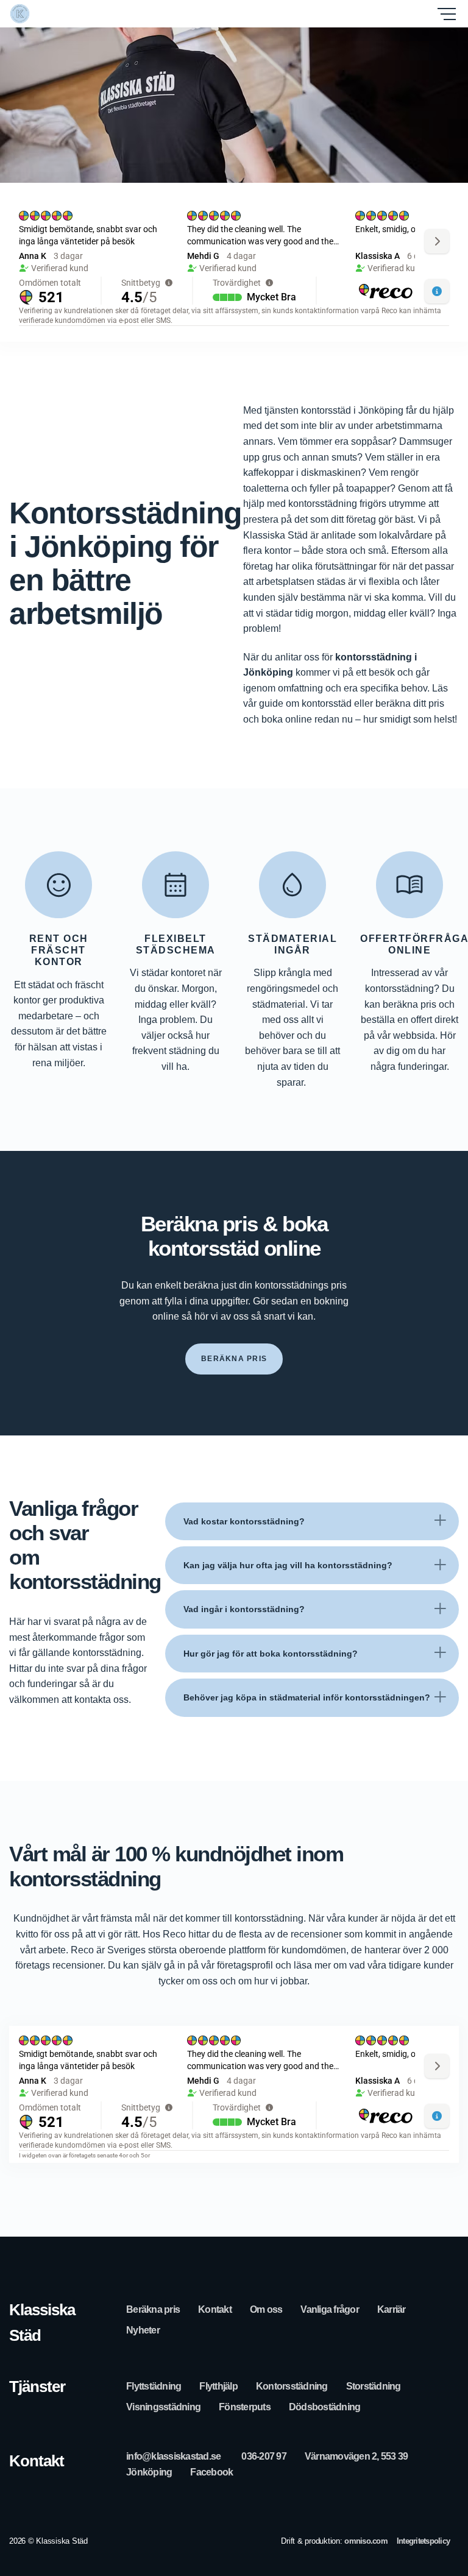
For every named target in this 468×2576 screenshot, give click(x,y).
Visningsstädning (163, 2407)
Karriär (392, 2309)
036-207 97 (264, 2456)
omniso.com (366, 2541)
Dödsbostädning (325, 2407)
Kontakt (215, 2309)
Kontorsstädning (292, 2386)
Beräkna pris (153, 2309)
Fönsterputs (245, 2407)
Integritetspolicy (423, 2541)
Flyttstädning (154, 2386)
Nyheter (143, 2330)
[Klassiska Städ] (64, 14)
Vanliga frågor (330, 2309)
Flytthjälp (218, 2386)
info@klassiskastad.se (173, 2456)
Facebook (211, 2472)
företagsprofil (245, 1965)
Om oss (266, 2309)
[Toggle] (440, 1521)
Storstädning (374, 2386)
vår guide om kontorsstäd (299, 703)
